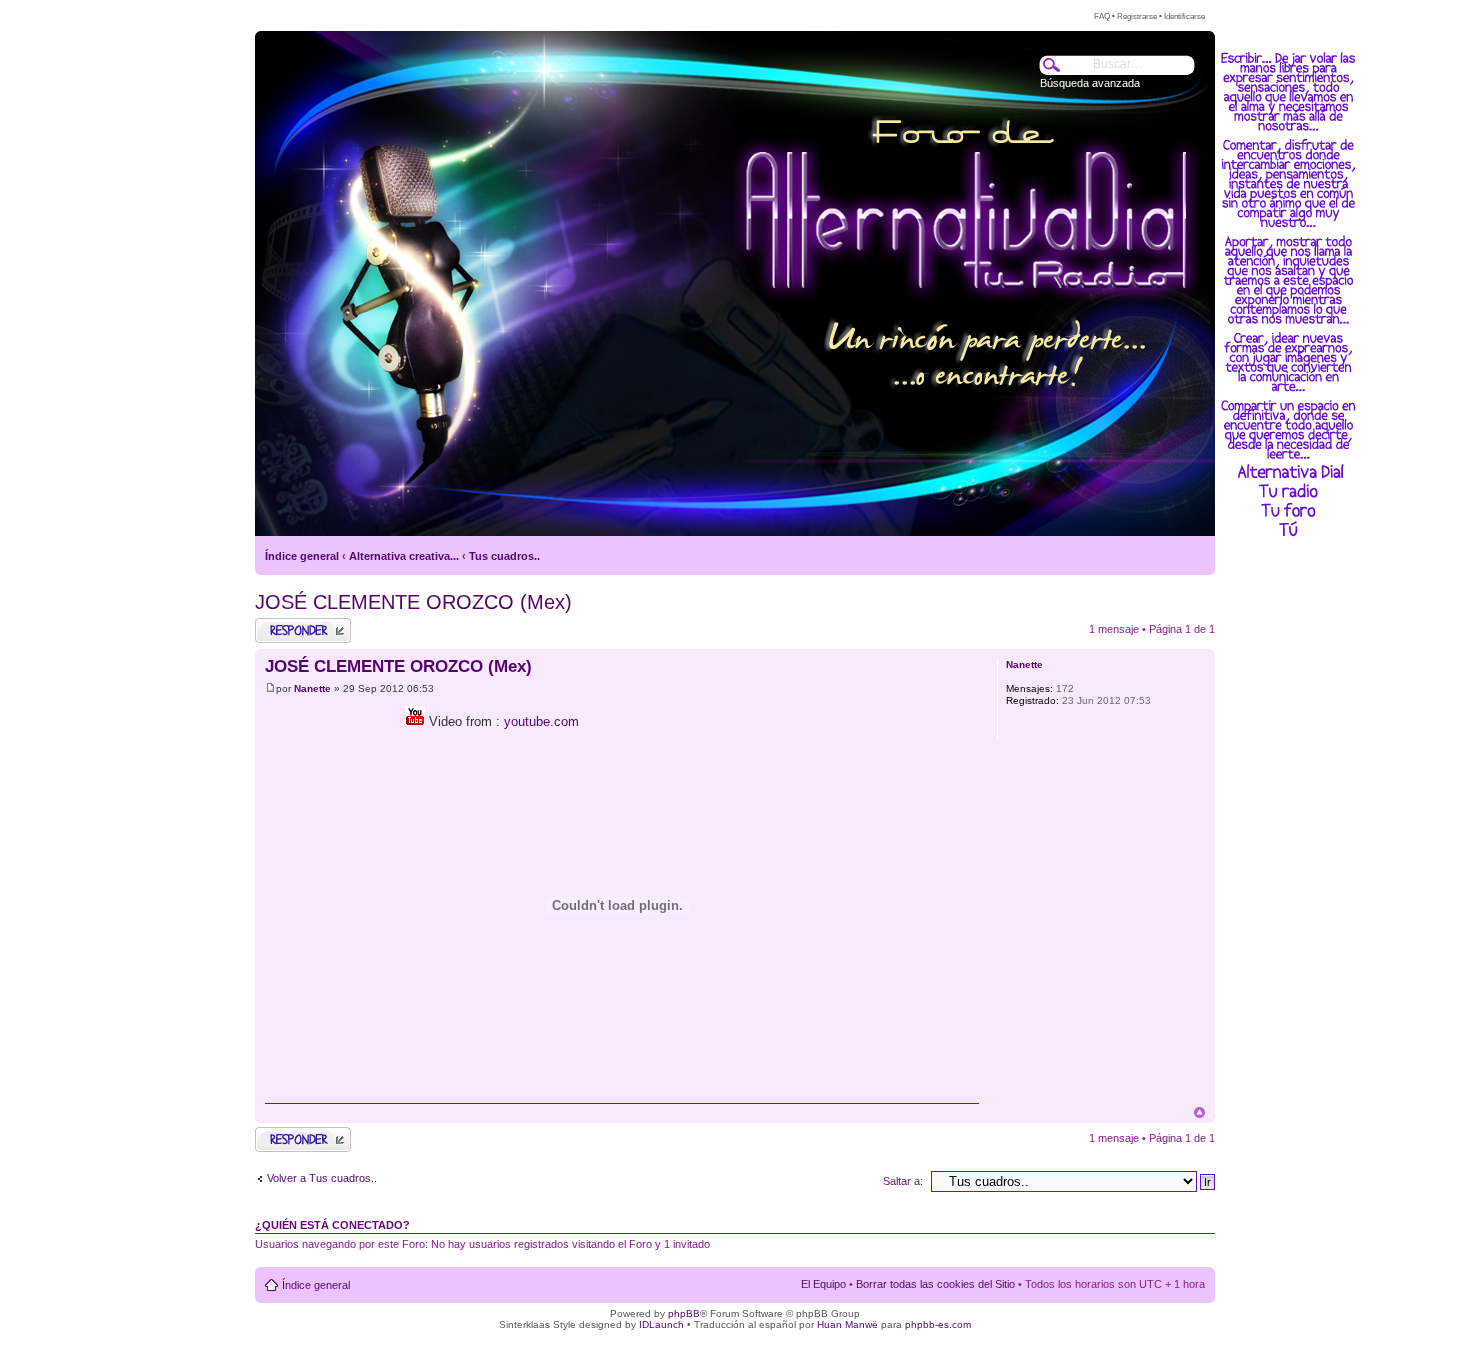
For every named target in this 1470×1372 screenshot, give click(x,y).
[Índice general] (293, 461)
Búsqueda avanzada (1090, 83)
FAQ (1102, 16)
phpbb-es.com (938, 1324)
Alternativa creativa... (404, 556)
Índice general (302, 556)
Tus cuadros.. (504, 556)
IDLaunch (661, 1324)
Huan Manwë (847, 1324)
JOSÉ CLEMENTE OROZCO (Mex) (413, 602)
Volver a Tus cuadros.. (322, 1178)
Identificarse (1184, 16)
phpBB (684, 1313)
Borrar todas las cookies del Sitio (935, 1284)
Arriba (1199, 1112)
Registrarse (1137, 16)
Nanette (312, 688)
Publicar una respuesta (285, 630)
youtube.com (541, 721)
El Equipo (823, 1284)
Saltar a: (903, 1181)
